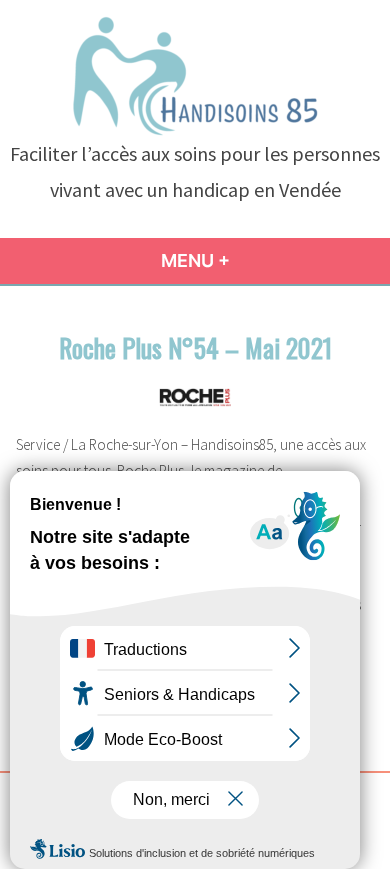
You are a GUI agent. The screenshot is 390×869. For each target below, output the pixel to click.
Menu (228, 260)
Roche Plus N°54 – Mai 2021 (195, 347)
